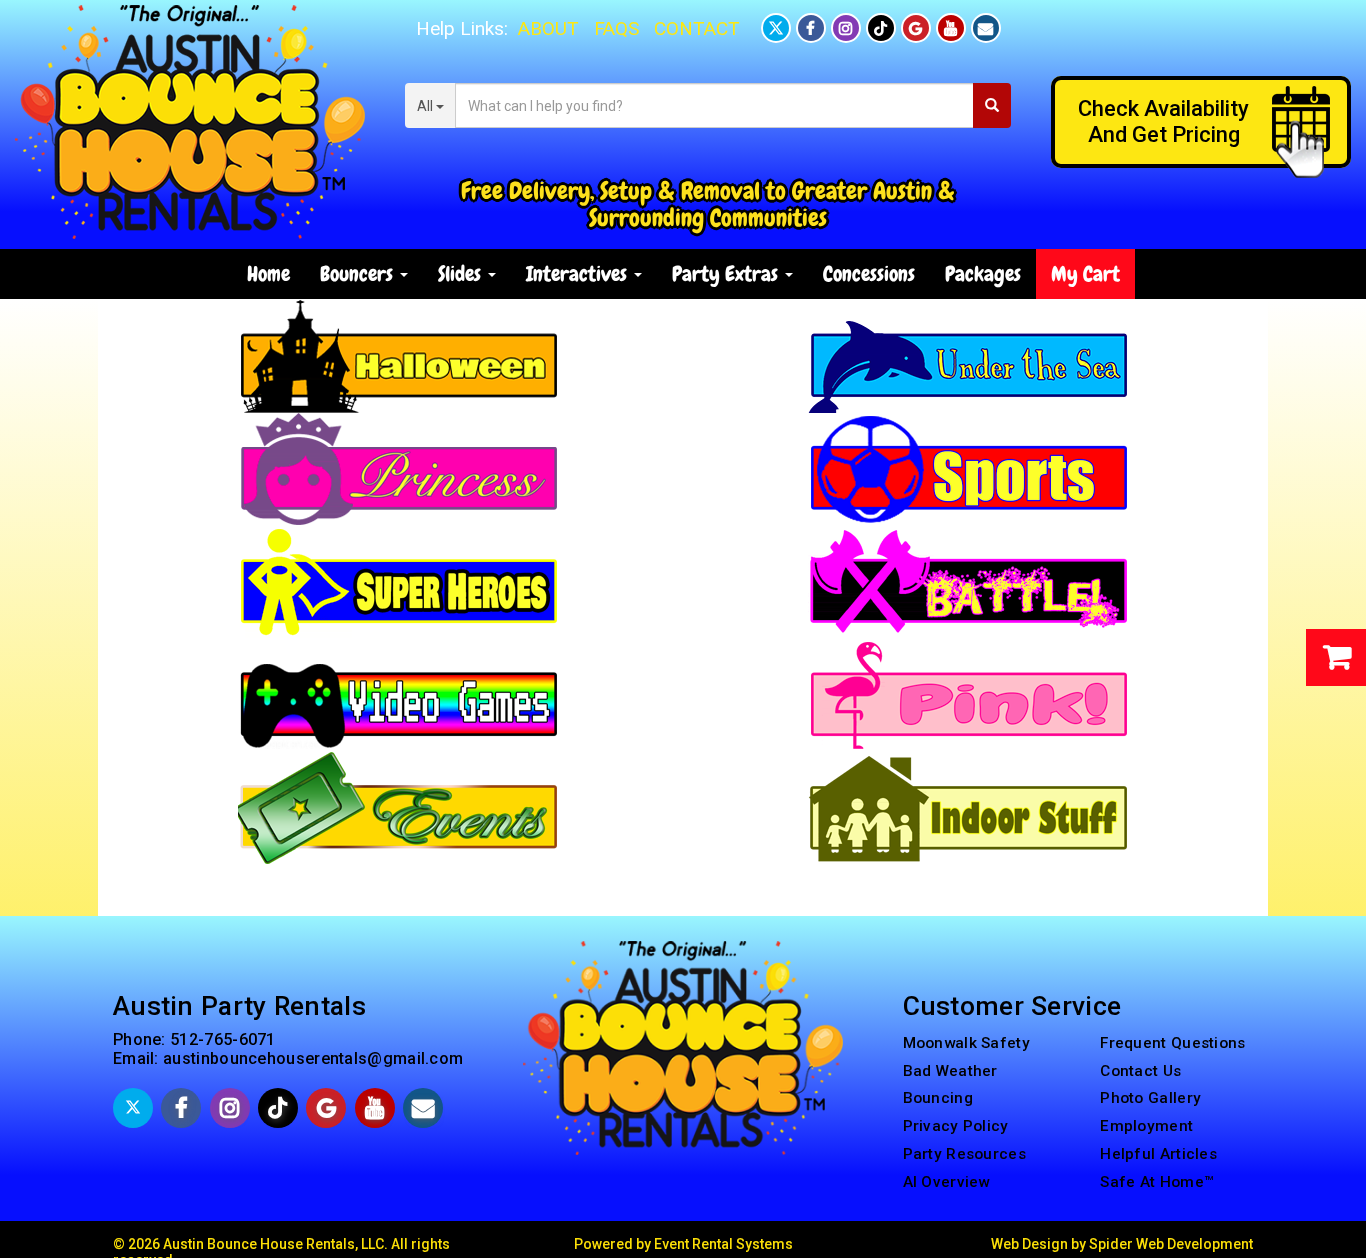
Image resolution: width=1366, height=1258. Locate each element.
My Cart (1085, 273)
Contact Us (1140, 1071)
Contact (697, 28)
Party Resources (965, 1154)
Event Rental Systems (723, 1244)
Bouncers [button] (359, 273)
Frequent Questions (1172, 1043)
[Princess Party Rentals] (398, 468)
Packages (983, 273)
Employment (1146, 1126)
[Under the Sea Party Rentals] (968, 355)
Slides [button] (462, 273)
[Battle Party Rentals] (968, 581)
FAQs (616, 28)
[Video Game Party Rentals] (398, 694)
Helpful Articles (1158, 1154)
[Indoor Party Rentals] (968, 807)
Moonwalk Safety (967, 1043)
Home (268, 273)
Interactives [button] (579, 273)
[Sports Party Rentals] (968, 468)
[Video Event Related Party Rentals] (398, 807)
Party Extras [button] (727, 273)
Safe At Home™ (1157, 1182)
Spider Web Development (1171, 1244)
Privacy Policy (956, 1126)
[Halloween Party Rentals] (398, 355)
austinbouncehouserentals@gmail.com (313, 1058)
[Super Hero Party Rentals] (398, 581)
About (548, 28)
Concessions (869, 273)
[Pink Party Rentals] (968, 694)
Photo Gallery (1150, 1098)
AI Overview (946, 1182)
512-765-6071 (223, 1039)
